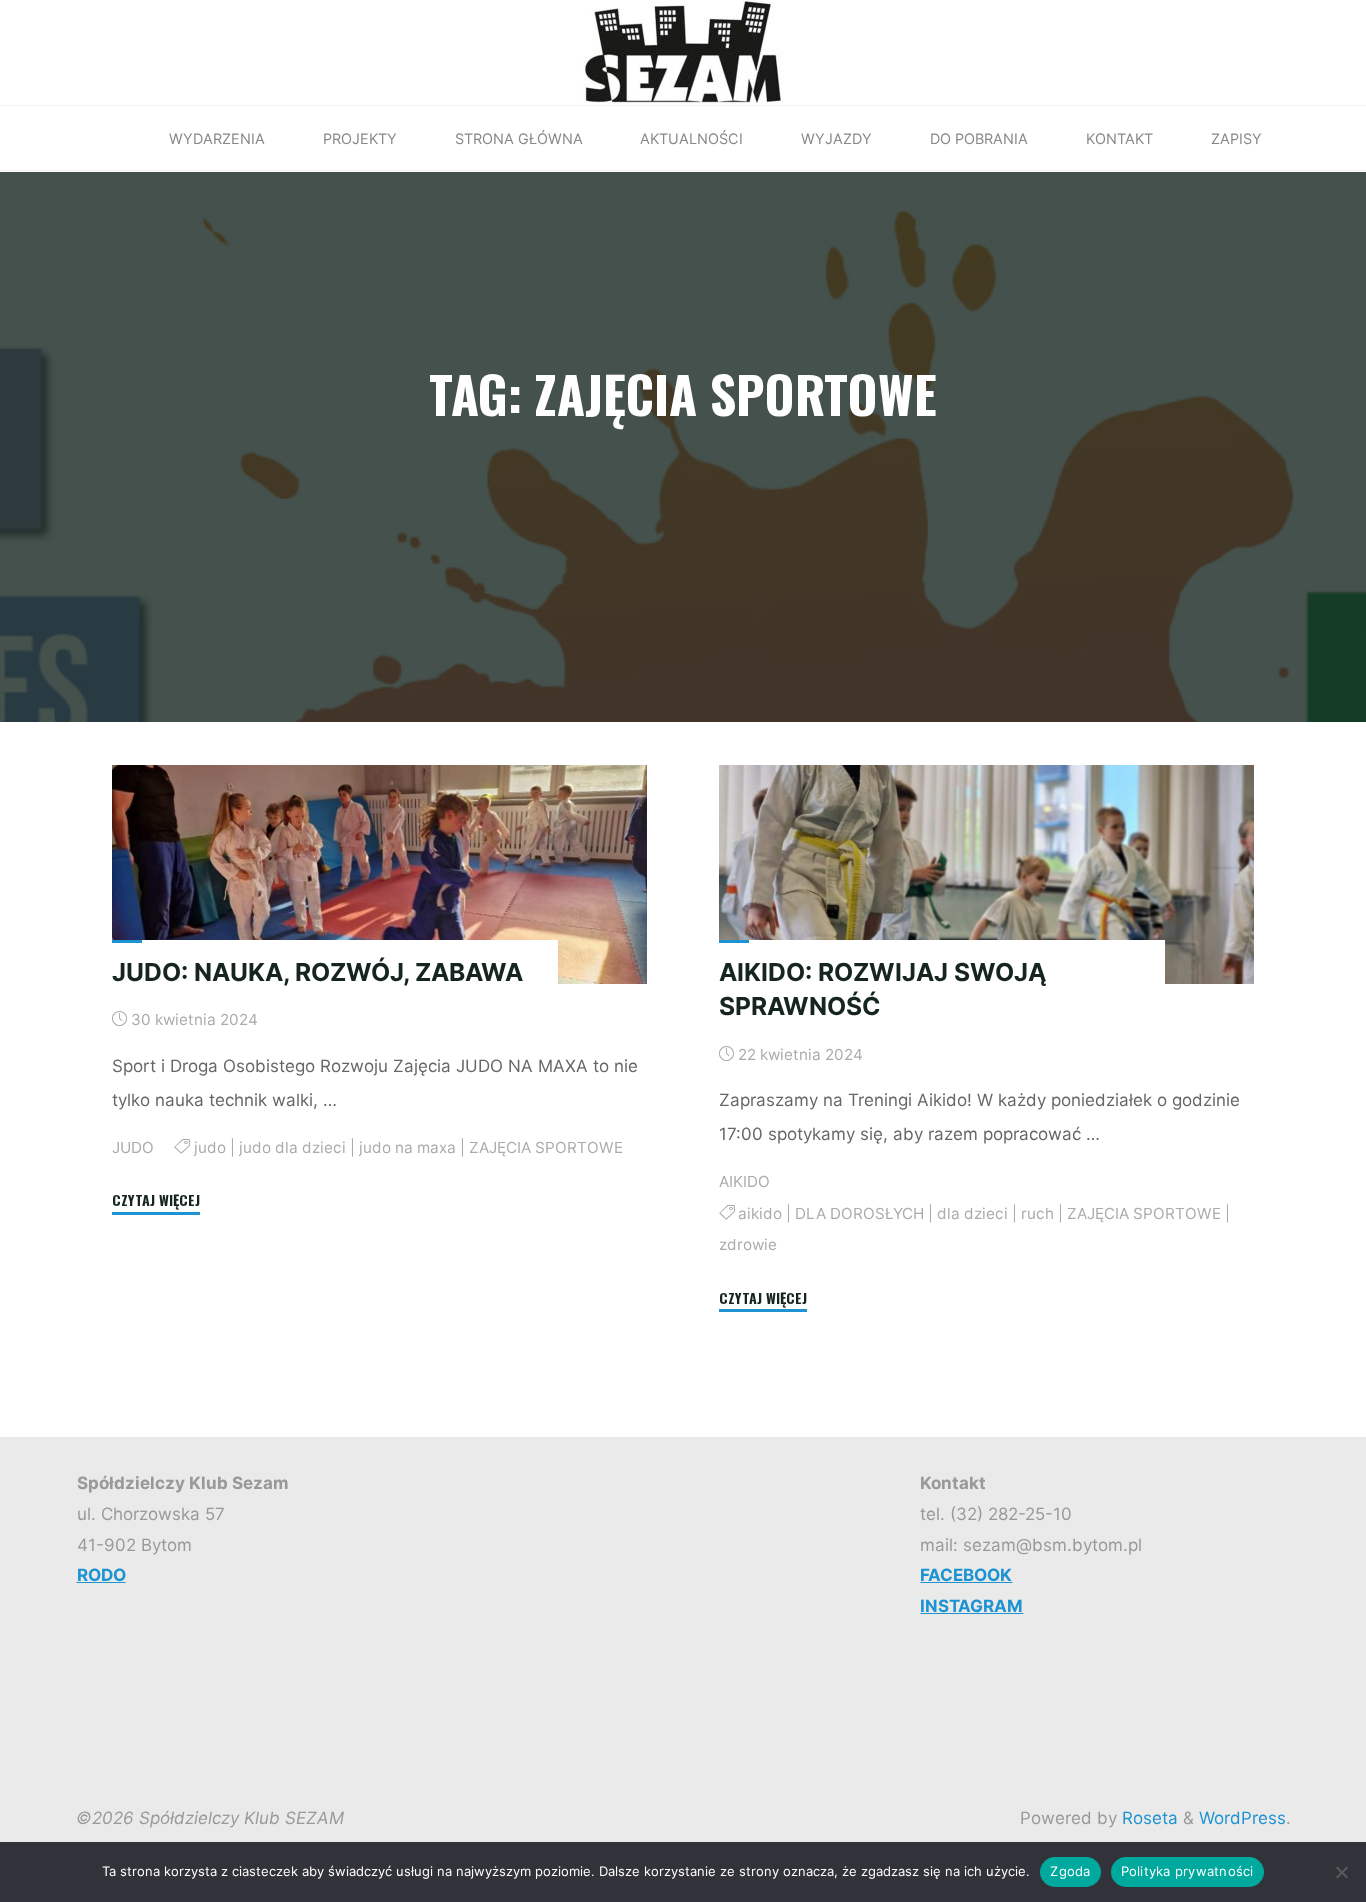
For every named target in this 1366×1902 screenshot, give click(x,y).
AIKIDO (744, 1181)
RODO (101, 1575)
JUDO (133, 1146)
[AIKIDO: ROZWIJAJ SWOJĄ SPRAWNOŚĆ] (986, 874)
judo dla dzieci (291, 1146)
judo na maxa (406, 1146)
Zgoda (1070, 1871)
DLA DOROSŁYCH (860, 1213)
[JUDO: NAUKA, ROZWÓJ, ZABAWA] (379, 874)
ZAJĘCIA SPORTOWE (545, 1146)
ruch (1038, 1213)
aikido (761, 1213)
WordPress (1242, 1818)
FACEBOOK (966, 1575)
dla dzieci (973, 1213)
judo (209, 1146)
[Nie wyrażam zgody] (1341, 1872)
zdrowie (748, 1243)
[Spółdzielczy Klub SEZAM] (683, 51)
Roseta (1147, 1818)
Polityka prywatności (1187, 1871)
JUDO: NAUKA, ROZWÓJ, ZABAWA (317, 971)
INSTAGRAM (971, 1606)
